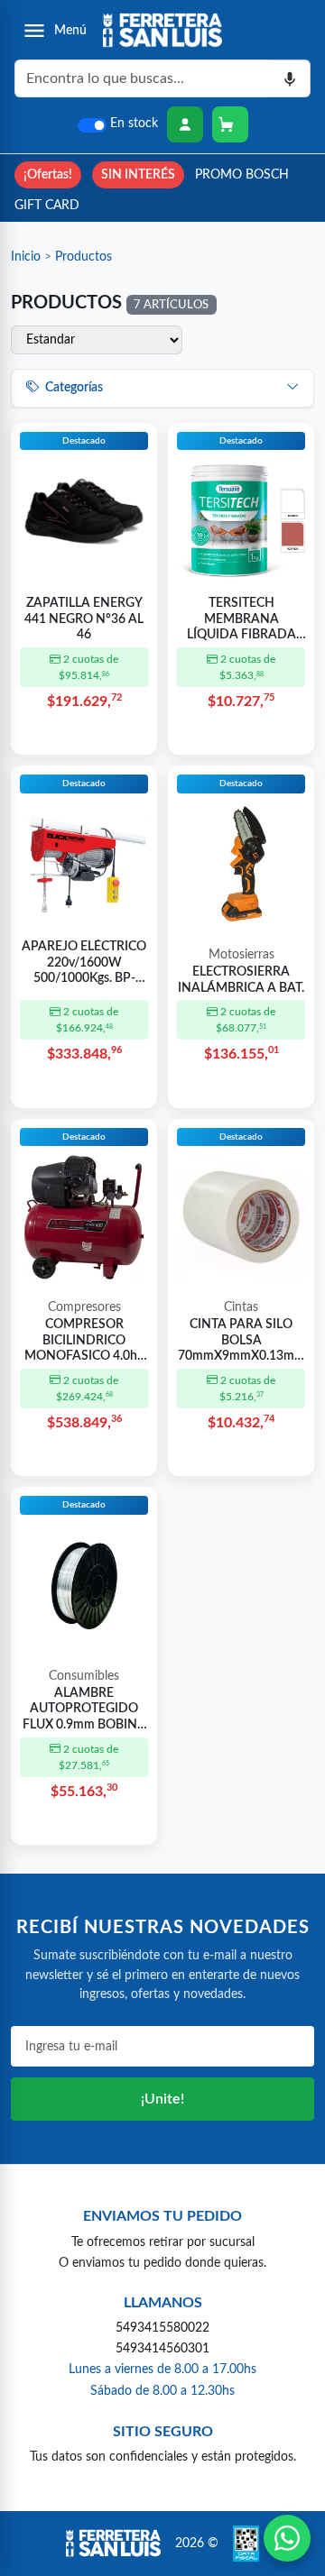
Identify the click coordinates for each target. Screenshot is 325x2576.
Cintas (241, 1307)
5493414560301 (162, 2348)
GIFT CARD (47, 205)
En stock (134, 124)
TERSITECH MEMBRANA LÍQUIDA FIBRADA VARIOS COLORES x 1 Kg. (241, 620)
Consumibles (84, 1676)
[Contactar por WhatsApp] (287, 2538)
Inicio (26, 257)
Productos (84, 257)
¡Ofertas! (48, 174)
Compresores (84, 1307)
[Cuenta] (185, 124)
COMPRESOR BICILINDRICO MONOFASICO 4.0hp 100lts (84, 1342)
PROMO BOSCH (242, 174)
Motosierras (241, 955)
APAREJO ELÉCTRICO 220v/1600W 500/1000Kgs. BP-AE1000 (84, 964)
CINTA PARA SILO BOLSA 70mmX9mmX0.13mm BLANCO (241, 1342)
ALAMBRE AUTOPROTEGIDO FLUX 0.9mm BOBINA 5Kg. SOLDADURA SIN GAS (84, 1710)
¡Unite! (162, 2099)
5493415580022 (162, 2328)
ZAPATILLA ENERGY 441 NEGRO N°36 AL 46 (84, 619)
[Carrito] (230, 124)
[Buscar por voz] (290, 78)
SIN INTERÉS (138, 174)
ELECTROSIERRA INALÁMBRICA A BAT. (241, 980)
